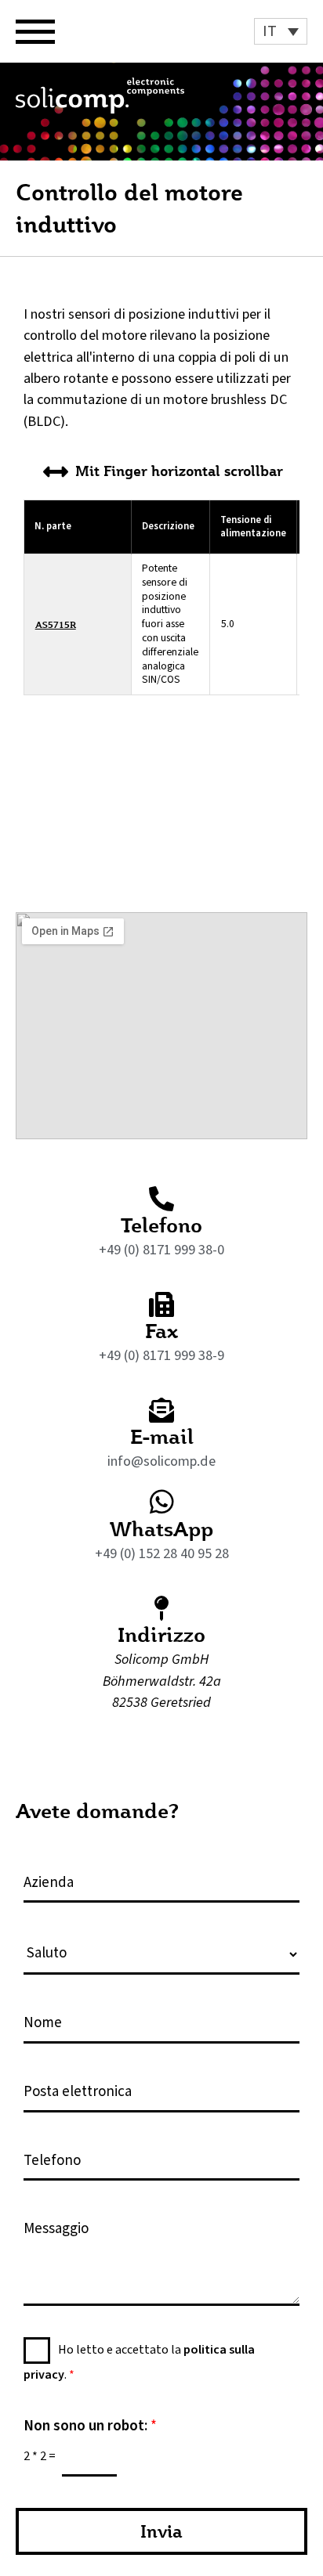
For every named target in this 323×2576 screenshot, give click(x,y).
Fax (161, 1330)
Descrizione (168, 526)
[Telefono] (161, 1199)
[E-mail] (161, 1410)
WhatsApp (161, 1528)
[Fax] (161, 1304)
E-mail (162, 1436)
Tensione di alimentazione (253, 527)
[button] (281, 31)
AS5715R (56, 624)
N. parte (53, 526)
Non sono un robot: (90, 2427)
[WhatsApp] (162, 1501)
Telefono (161, 1225)
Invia (161, 2531)
